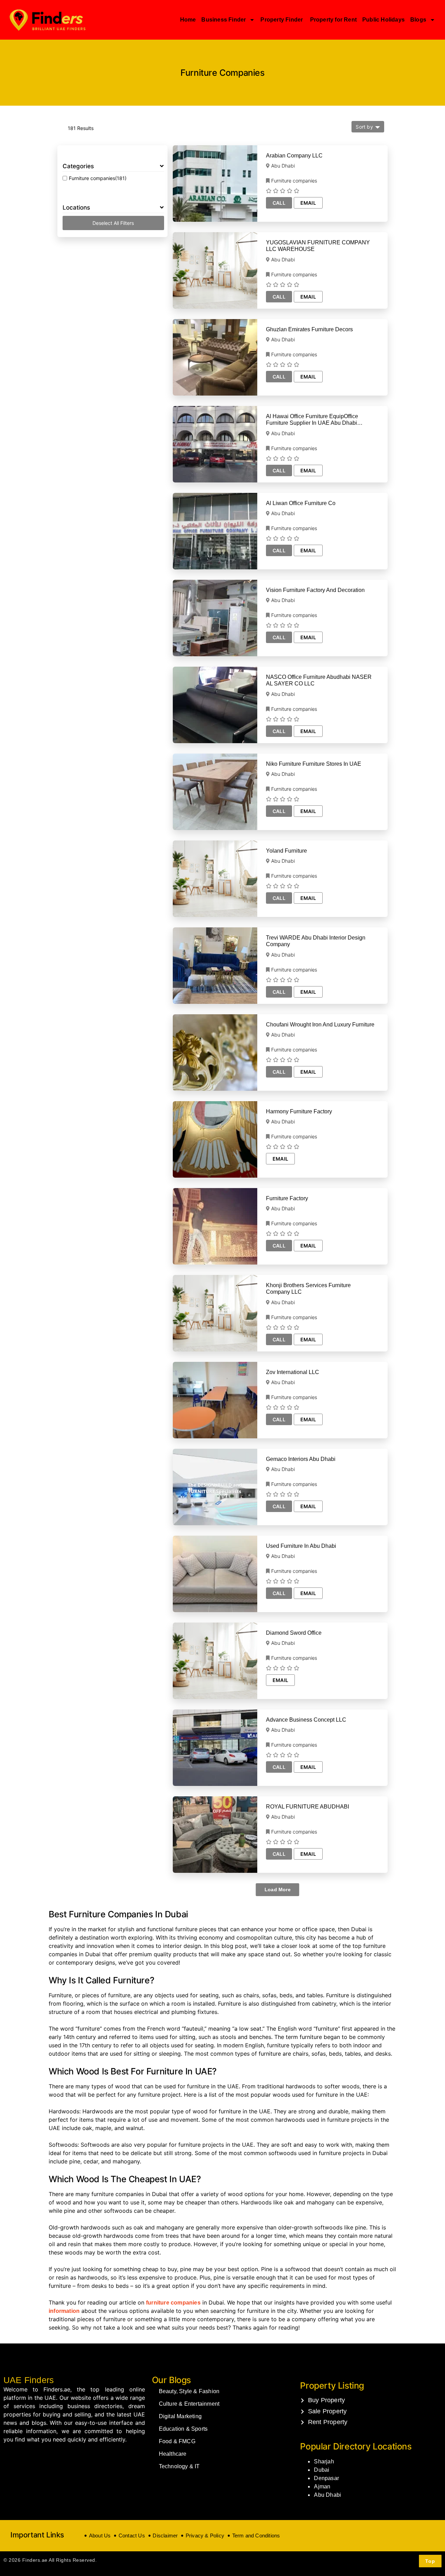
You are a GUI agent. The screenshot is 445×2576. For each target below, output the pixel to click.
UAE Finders (29, 2380)
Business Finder (224, 20)
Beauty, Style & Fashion (189, 2391)
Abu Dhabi (327, 2495)
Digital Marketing (180, 2416)
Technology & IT (179, 2466)
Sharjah (324, 2461)
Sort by (364, 127)
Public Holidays (383, 20)
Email (308, 203)
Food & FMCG (177, 2441)
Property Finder (282, 20)
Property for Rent (333, 20)
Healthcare (173, 2454)
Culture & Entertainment (189, 2404)
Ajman (322, 2486)
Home (188, 20)
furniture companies (173, 2303)
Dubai (322, 2470)
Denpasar (326, 2478)
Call (279, 203)
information (64, 2311)
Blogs (418, 20)
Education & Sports (183, 2429)
